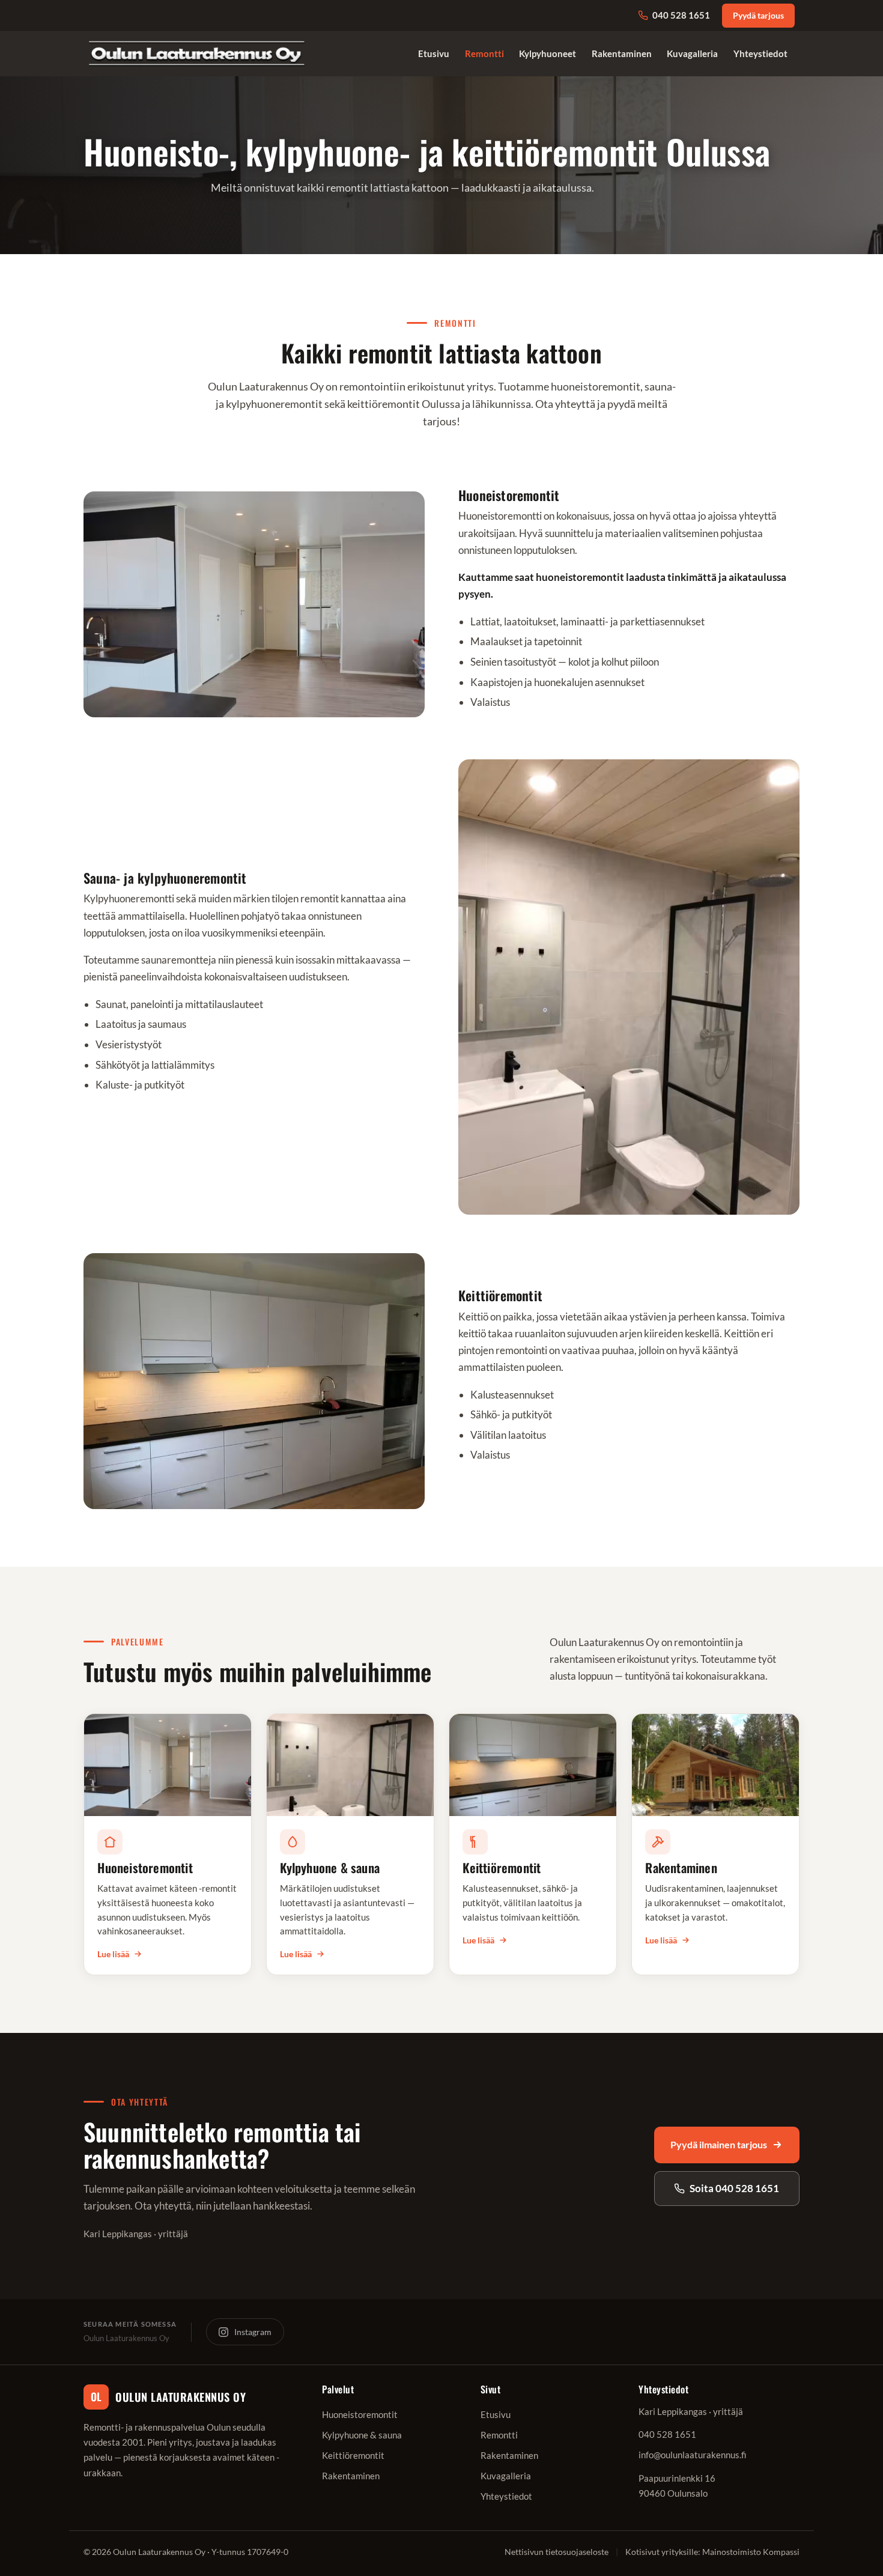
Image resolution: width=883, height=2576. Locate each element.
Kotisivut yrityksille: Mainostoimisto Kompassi (712, 2552)
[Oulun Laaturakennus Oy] (197, 54)
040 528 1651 (681, 15)
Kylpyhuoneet (548, 53)
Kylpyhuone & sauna (362, 2435)
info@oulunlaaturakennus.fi (693, 2455)
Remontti (484, 53)
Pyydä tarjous (758, 16)
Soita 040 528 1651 (734, 2188)
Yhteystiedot (760, 53)
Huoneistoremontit (360, 2414)
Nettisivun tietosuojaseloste (557, 2552)
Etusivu (434, 53)
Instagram (253, 2332)
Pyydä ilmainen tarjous (719, 2144)
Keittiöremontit (353, 2455)
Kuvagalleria (692, 53)
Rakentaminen (622, 53)
